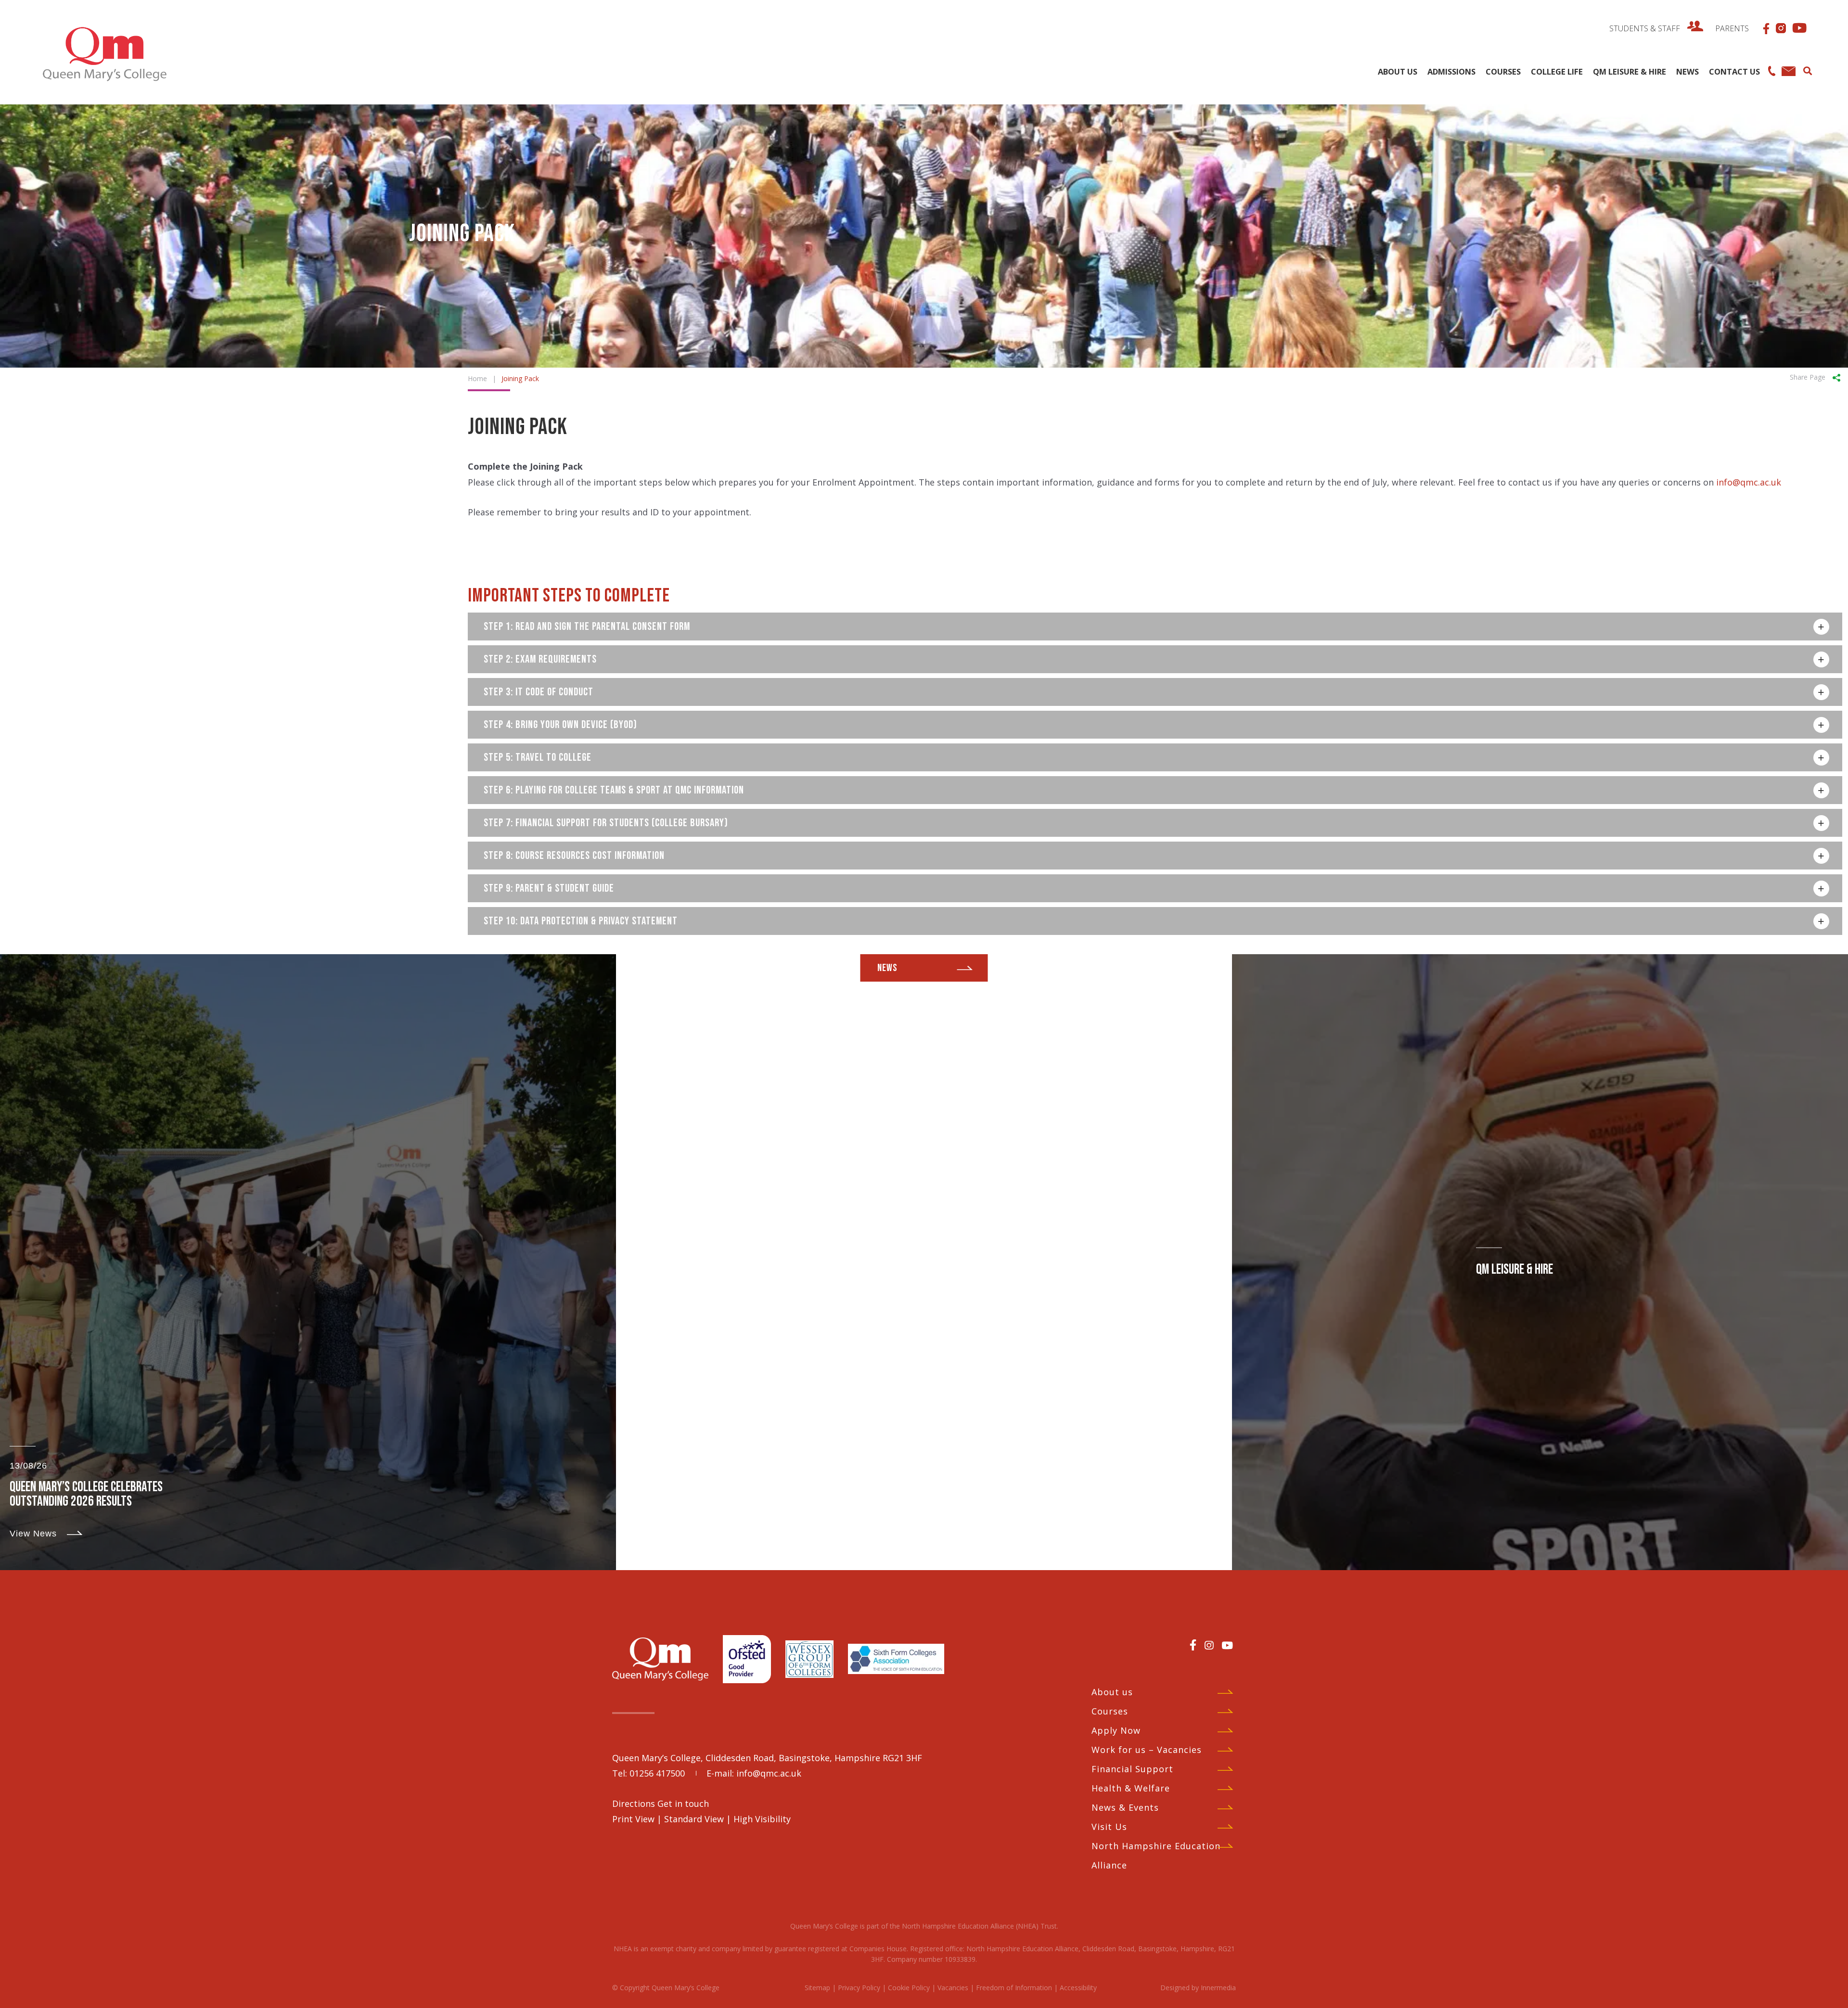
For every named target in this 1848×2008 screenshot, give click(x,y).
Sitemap (817, 1988)
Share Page (1808, 377)
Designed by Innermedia (1198, 1988)
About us (1112, 1692)
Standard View (694, 1819)
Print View (633, 1819)
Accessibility (1078, 1988)
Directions (635, 1803)
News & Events (1125, 1807)
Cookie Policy (909, 1988)
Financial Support (1132, 1769)
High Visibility (762, 1819)
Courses (1110, 1711)
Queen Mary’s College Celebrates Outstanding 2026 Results (86, 1494)
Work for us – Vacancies (1147, 1750)
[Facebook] (1193, 1645)
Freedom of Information (1014, 1988)
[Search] (1807, 70)
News (887, 968)
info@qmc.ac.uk (1749, 482)
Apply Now (1116, 1730)
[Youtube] (1227, 1645)
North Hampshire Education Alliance (1156, 1855)
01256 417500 (657, 1773)
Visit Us (1109, 1827)
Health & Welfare (1131, 1788)
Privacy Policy (859, 1988)
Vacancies (953, 1988)
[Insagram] (1209, 1645)
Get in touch (683, 1803)
